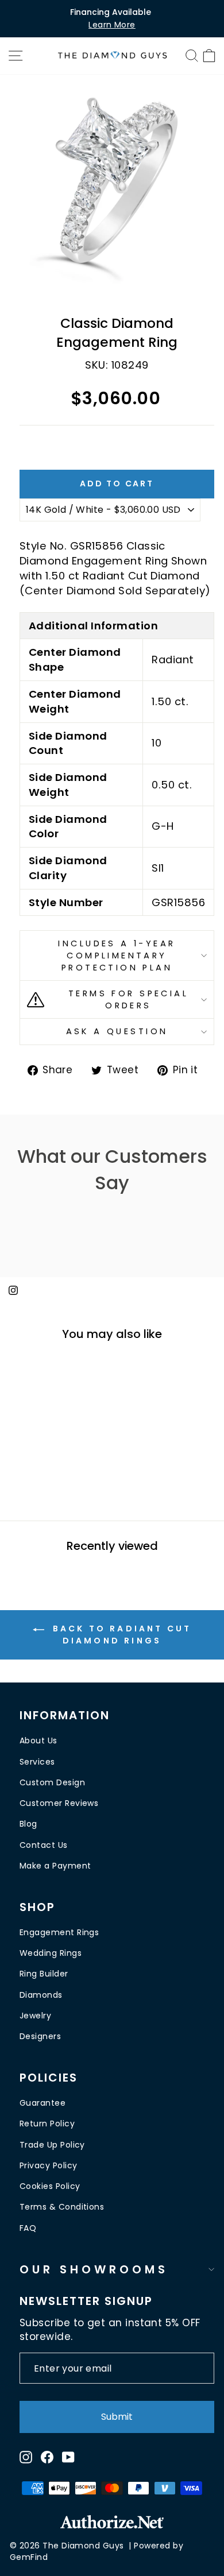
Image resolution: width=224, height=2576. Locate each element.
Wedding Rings (51, 1953)
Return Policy (47, 2124)
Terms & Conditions (62, 2207)
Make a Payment (55, 1866)
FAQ (28, 2228)
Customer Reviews (59, 1803)
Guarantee (43, 2103)
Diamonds (41, 1995)
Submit (117, 2417)
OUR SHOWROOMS (94, 2269)
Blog (28, 1824)
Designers (40, 2036)
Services (37, 1762)
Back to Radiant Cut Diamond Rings (120, 1634)
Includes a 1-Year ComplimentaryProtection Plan (117, 955)
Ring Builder (44, 1974)
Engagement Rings (59, 1932)
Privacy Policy (48, 2165)
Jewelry (35, 2016)
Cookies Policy (50, 2186)
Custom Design (52, 1782)
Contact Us (44, 1845)
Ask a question (117, 1031)
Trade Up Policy (52, 2145)
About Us (38, 1740)
